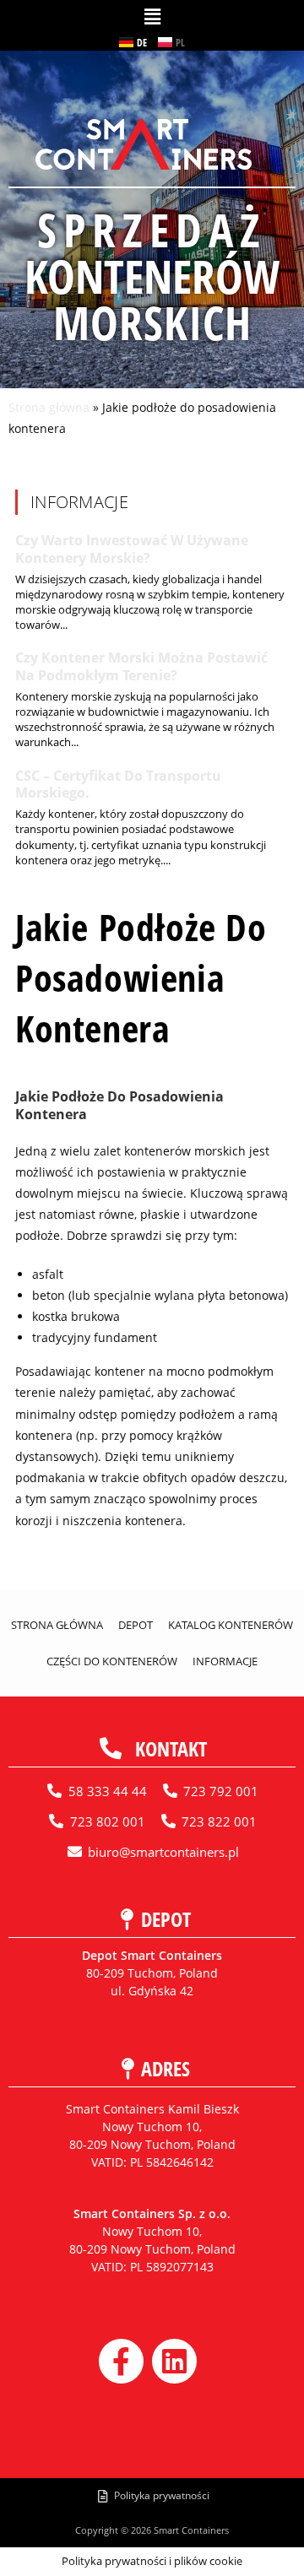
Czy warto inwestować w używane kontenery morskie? (132, 549)
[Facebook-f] (121, 2361)
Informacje (225, 1661)
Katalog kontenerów (231, 1625)
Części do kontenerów (112, 1661)
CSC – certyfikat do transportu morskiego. (118, 785)
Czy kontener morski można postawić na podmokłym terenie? (141, 666)
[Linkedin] (174, 2361)
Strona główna (49, 407)
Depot (136, 1625)
